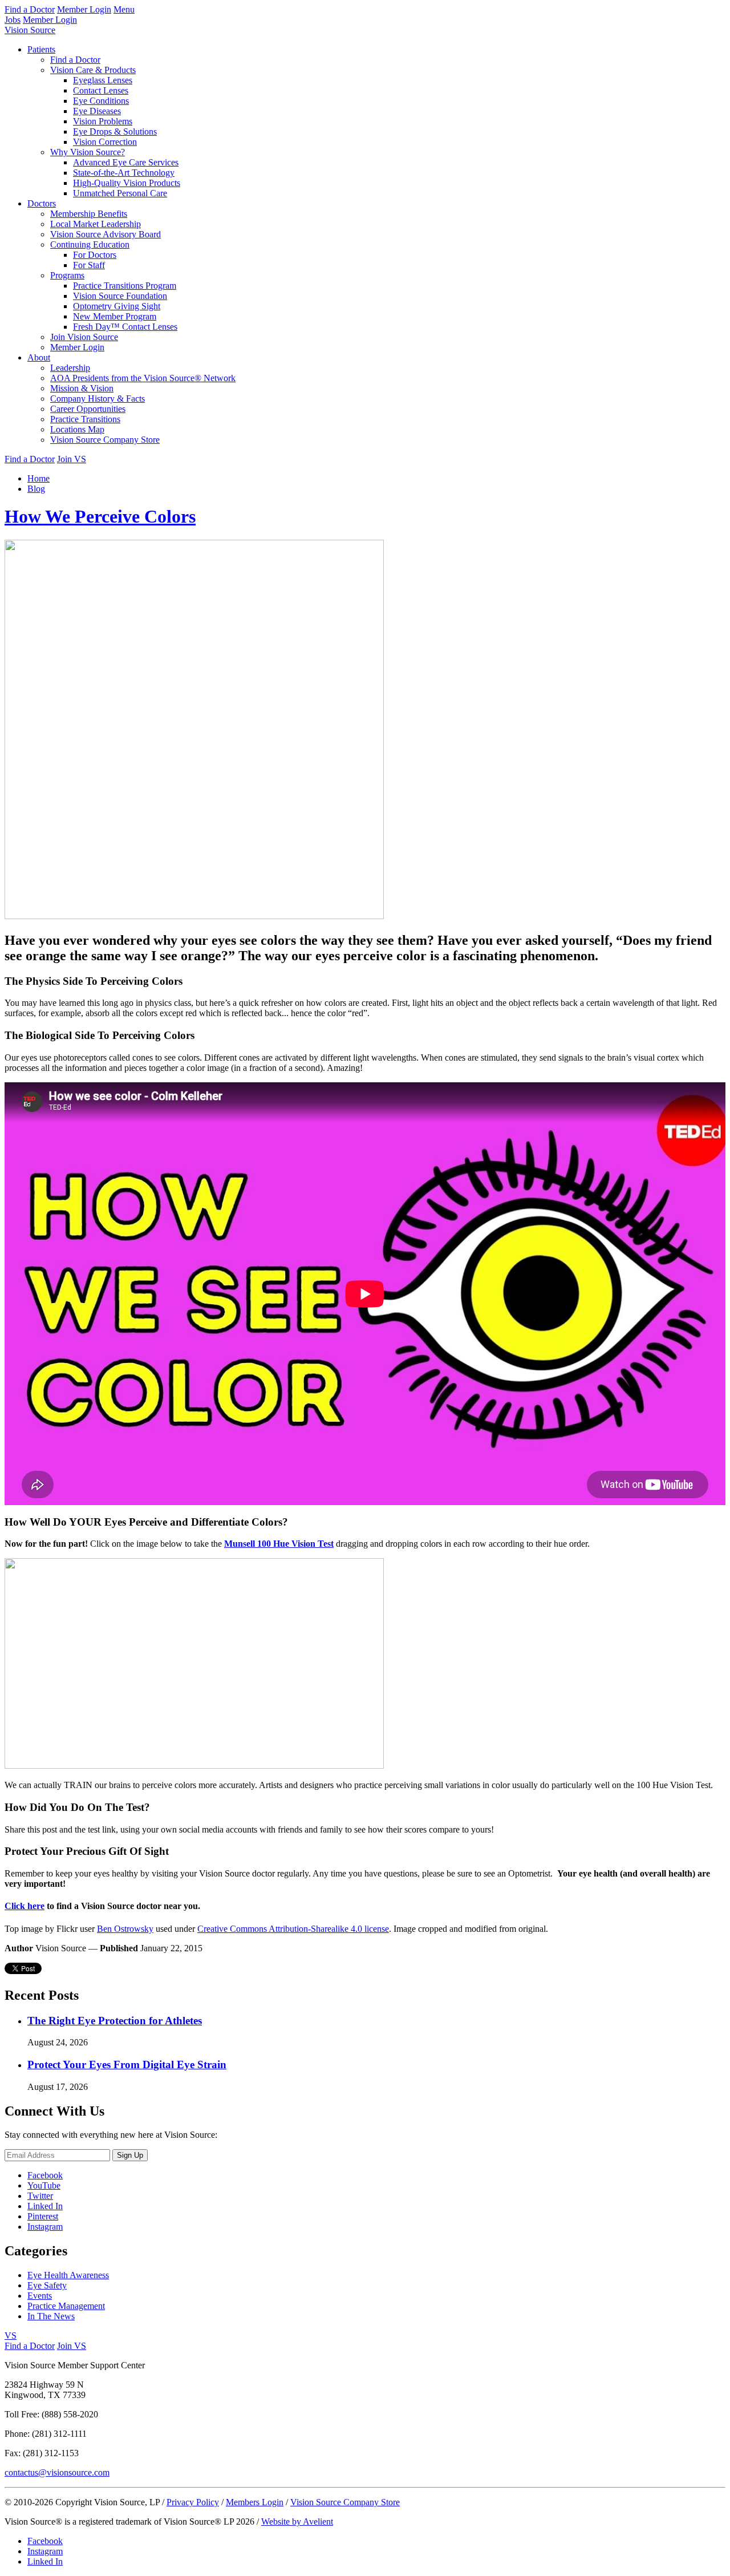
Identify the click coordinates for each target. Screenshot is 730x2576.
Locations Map (77, 429)
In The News (51, 2316)
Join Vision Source (84, 337)
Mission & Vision (82, 388)
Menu (124, 9)
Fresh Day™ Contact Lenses (125, 327)
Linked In (45, 2206)
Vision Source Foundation (120, 296)
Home (38, 478)
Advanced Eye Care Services (126, 162)
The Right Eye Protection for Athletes (115, 2021)
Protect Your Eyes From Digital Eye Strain (127, 2065)
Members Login (255, 2502)
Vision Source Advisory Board (106, 234)
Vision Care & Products (93, 70)
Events (40, 2296)
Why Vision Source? (88, 152)
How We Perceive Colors (100, 516)
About (39, 357)
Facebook (45, 2175)
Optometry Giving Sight (117, 306)
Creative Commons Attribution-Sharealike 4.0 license (293, 1929)
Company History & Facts (98, 399)
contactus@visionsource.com (57, 2472)
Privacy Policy (193, 2502)
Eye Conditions (101, 101)
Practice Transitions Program (125, 286)
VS (11, 2336)
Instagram (45, 2227)
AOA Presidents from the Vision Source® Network (143, 378)
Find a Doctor (30, 9)
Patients (41, 49)
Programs (67, 275)
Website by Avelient (297, 2522)
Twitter (40, 2196)
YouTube (44, 2185)
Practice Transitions (85, 419)
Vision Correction (105, 142)
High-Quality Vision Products (127, 183)
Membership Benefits (89, 214)
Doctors (42, 203)
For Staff (89, 265)
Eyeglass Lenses (103, 80)
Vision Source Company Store (105, 440)
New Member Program (115, 316)
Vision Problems (103, 121)
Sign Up (130, 2155)
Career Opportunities (88, 409)
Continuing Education (90, 244)
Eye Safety (47, 2285)
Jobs (13, 20)
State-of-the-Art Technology (124, 173)
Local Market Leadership (96, 224)
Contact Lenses (101, 90)
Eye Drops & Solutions (115, 132)
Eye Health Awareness (68, 2275)
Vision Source (30, 30)
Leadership (70, 368)
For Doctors (95, 255)
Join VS (72, 459)
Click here (25, 1906)
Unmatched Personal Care (120, 193)
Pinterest (43, 2216)
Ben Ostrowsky (125, 1929)
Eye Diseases (97, 111)
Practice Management (66, 2306)
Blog (36, 489)
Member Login (84, 9)
